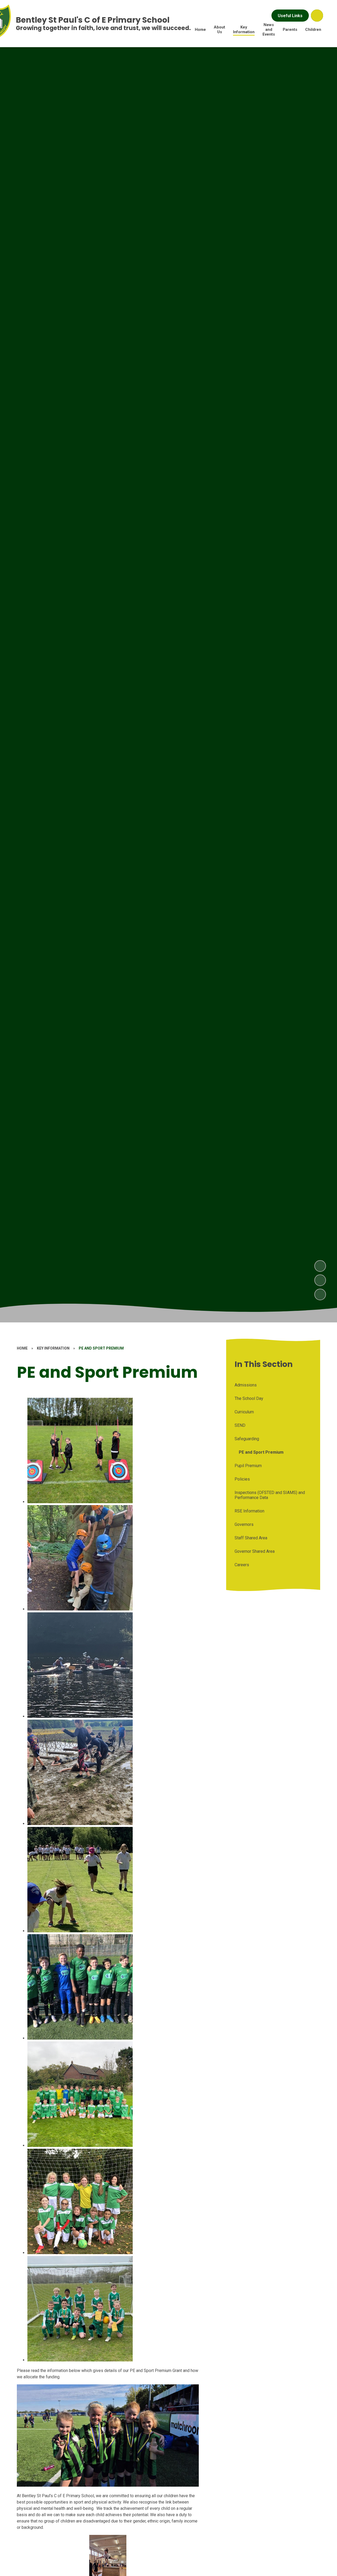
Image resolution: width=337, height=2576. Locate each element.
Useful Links (290, 16)
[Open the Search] (317, 16)
